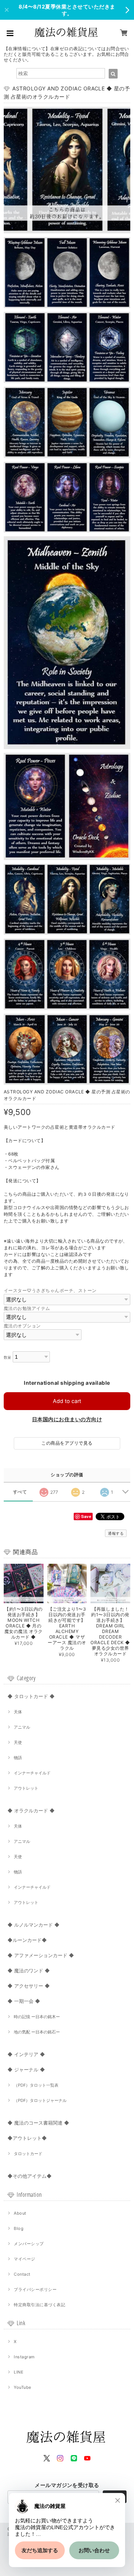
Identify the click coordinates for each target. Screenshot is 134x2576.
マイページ (24, 2259)
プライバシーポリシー (35, 2289)
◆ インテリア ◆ (26, 2054)
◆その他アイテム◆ (30, 2176)
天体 (18, 1712)
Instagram (24, 2357)
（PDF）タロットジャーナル (40, 2100)
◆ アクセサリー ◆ (29, 1986)
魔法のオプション (22, 1326)
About (20, 2213)
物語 (18, 1758)
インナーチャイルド (32, 1773)
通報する (116, 1533)
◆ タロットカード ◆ (31, 1696)
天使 (18, 1742)
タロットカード (28, 2154)
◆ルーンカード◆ (27, 1940)
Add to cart (67, 1401)
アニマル (22, 1727)
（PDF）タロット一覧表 (36, 2085)
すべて (20, 1492)
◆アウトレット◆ (27, 2138)
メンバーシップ (29, 2244)
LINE (19, 2372)
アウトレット (26, 1788)
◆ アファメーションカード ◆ (41, 1955)
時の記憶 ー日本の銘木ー (37, 2017)
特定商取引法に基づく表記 (39, 2305)
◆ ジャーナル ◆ (26, 2070)
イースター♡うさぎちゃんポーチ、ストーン (50, 1290)
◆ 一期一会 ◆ (24, 2001)
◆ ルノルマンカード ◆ (33, 1925)
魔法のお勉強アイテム (27, 1308)
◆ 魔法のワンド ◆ (29, 1971)
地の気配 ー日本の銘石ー (37, 2032)
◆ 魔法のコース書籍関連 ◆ (38, 2123)
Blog (19, 2228)
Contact (22, 2274)
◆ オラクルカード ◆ (31, 1810)
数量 (8, 1357)
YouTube (22, 2387)
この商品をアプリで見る (67, 1443)
